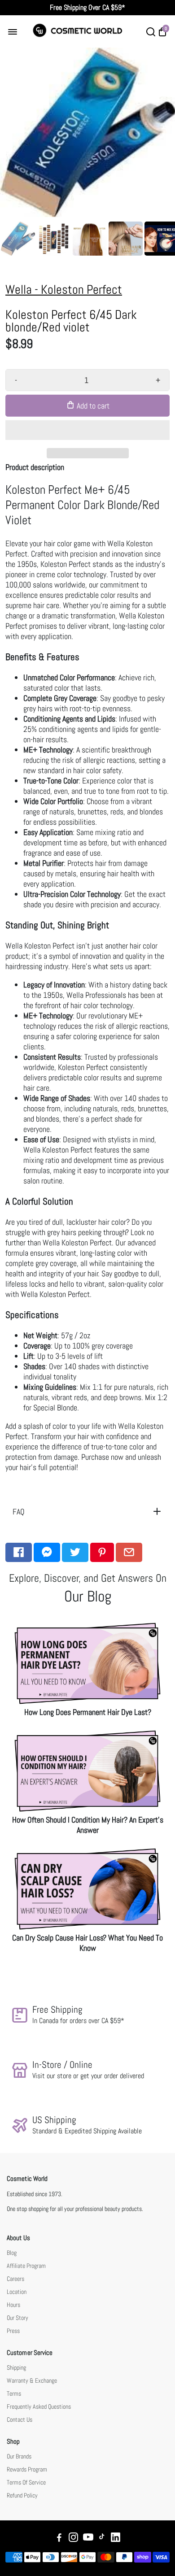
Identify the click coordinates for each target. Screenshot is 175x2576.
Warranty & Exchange (32, 2381)
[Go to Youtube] (88, 2539)
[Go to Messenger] (47, 1552)
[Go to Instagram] (73, 2539)
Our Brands (19, 2456)
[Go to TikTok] (102, 2539)
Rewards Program (27, 2469)
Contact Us (20, 2420)
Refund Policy (22, 2495)
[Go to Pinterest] (102, 1552)
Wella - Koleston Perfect (64, 289)
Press (13, 2331)
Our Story (17, 2318)
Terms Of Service (26, 2482)
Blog (12, 2253)
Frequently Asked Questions (39, 2407)
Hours (13, 2305)
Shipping (16, 2368)
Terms (14, 2394)
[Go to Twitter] (75, 1552)
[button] (87, 430)
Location (17, 2292)
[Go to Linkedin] (116, 2539)
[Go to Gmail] (129, 1552)
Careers (15, 2279)
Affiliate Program (26, 2266)
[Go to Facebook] (19, 1552)
